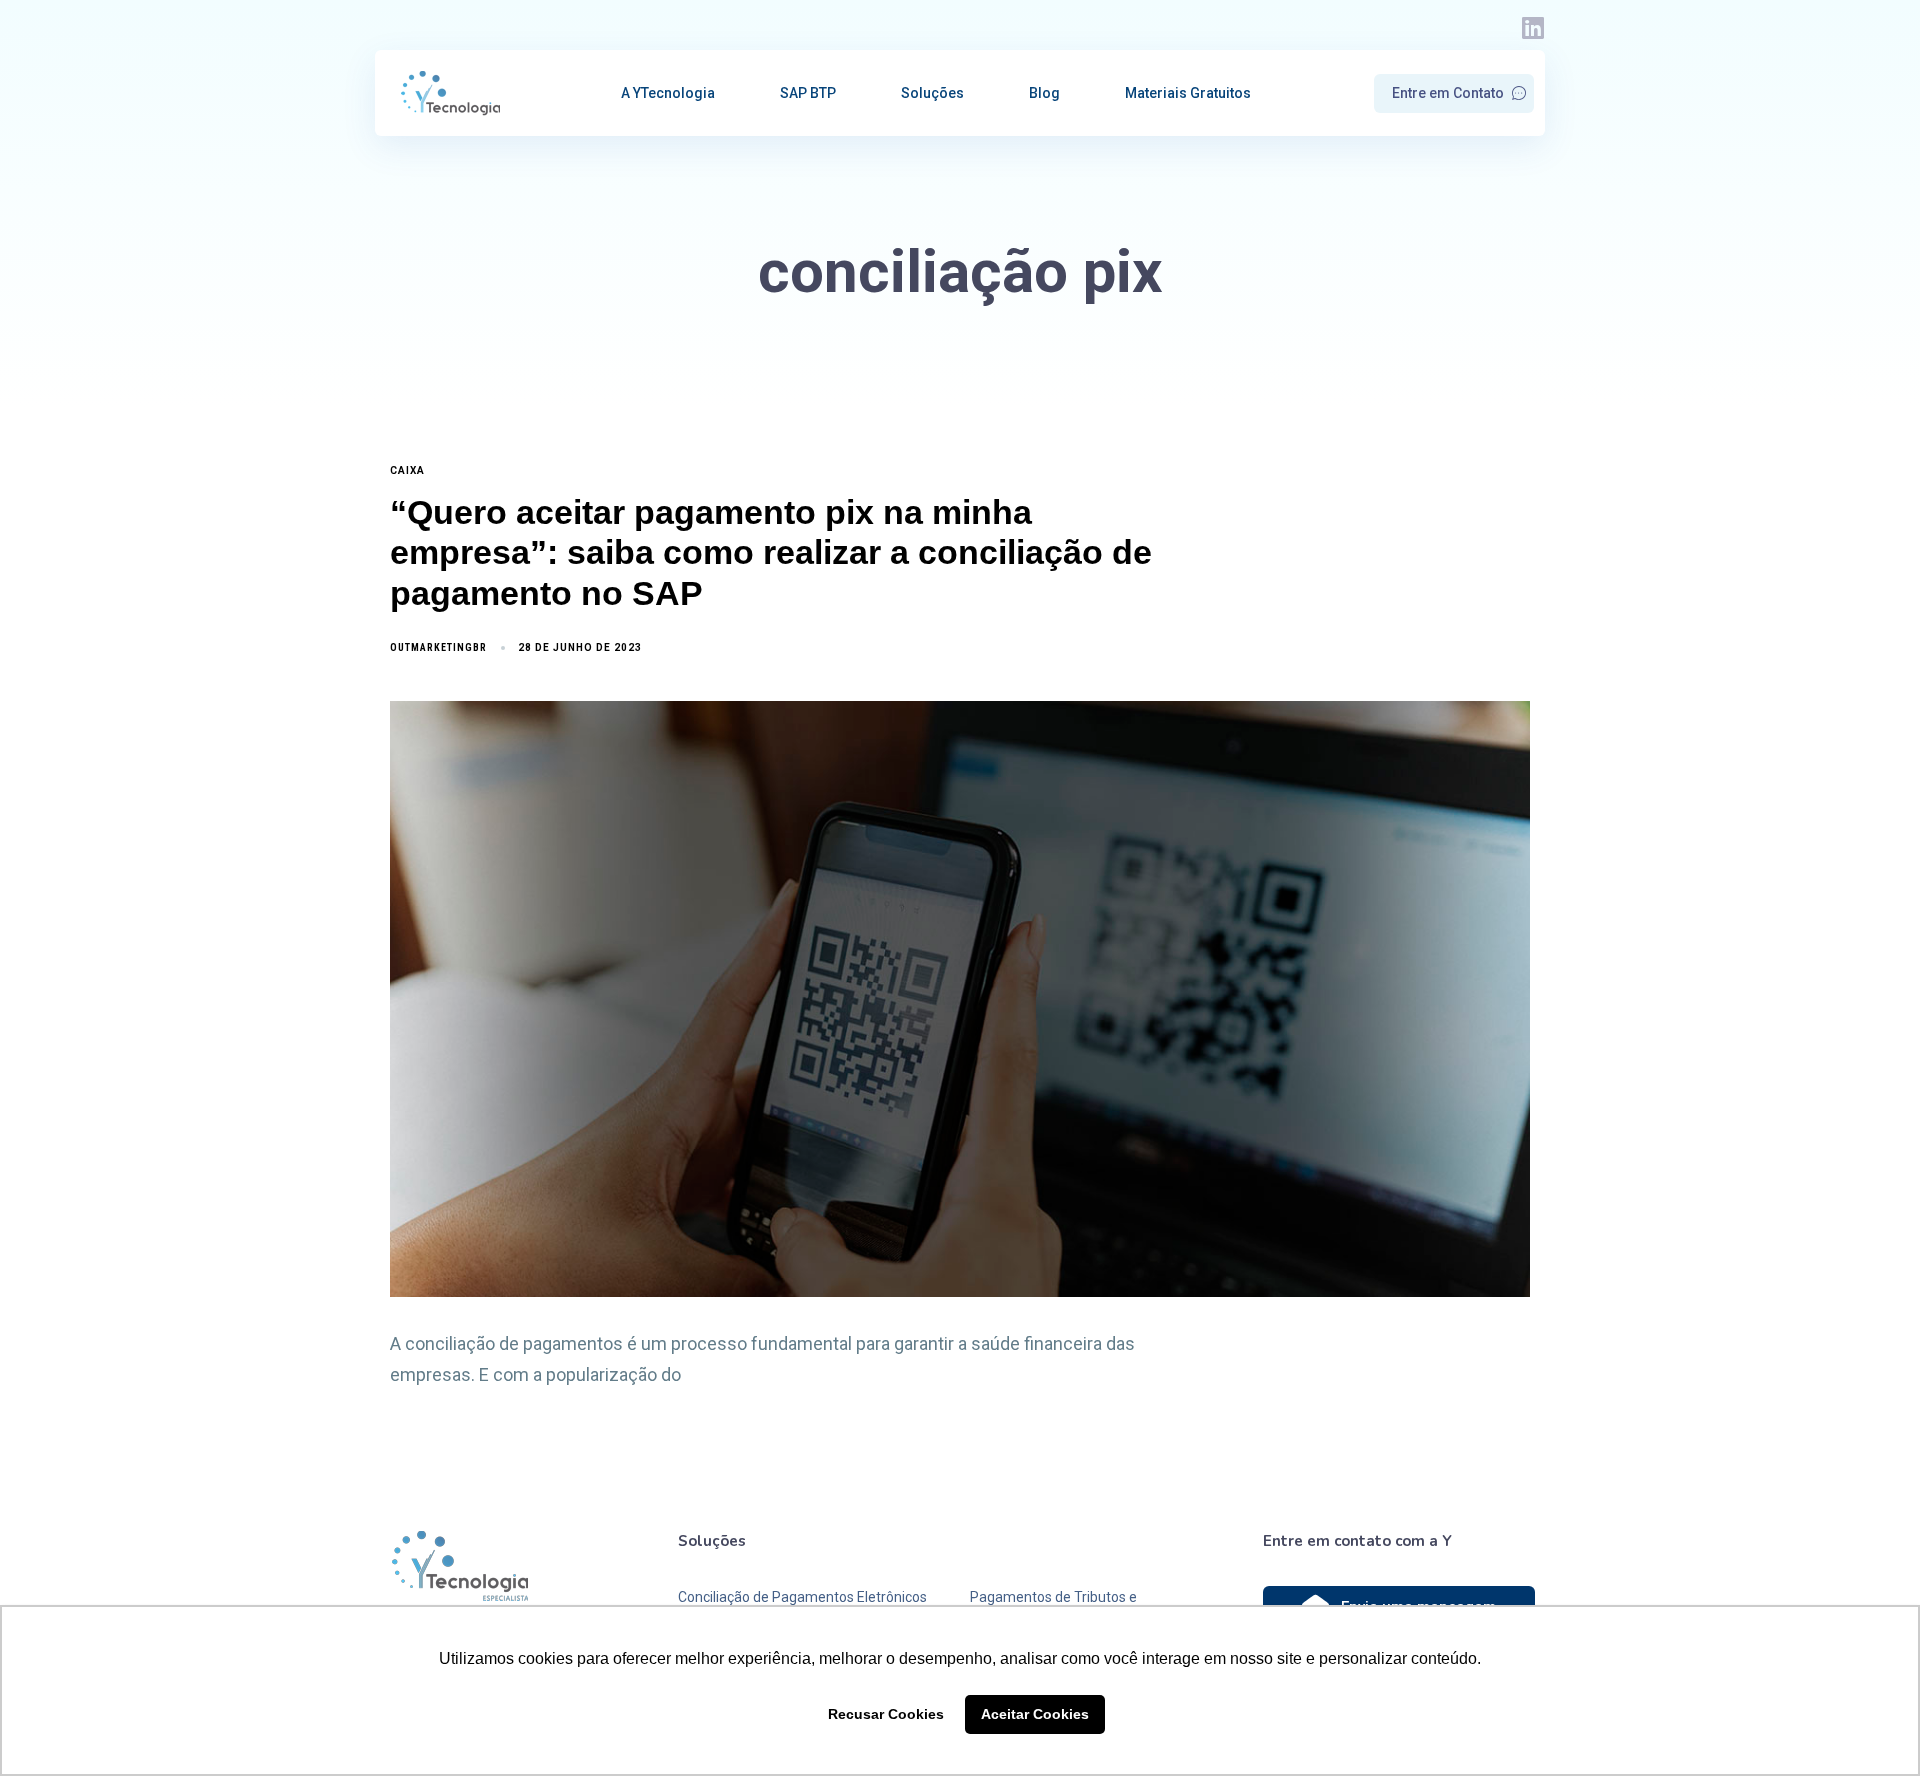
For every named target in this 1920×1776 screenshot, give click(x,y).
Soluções (932, 93)
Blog (1044, 93)
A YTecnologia (668, 93)
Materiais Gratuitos (1188, 93)
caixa (407, 470)
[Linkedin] (1532, 27)
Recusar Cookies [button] (886, 1714)
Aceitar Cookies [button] (1035, 1714)
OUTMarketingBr (438, 647)
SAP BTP (808, 93)
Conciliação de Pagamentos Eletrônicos (802, 1597)
